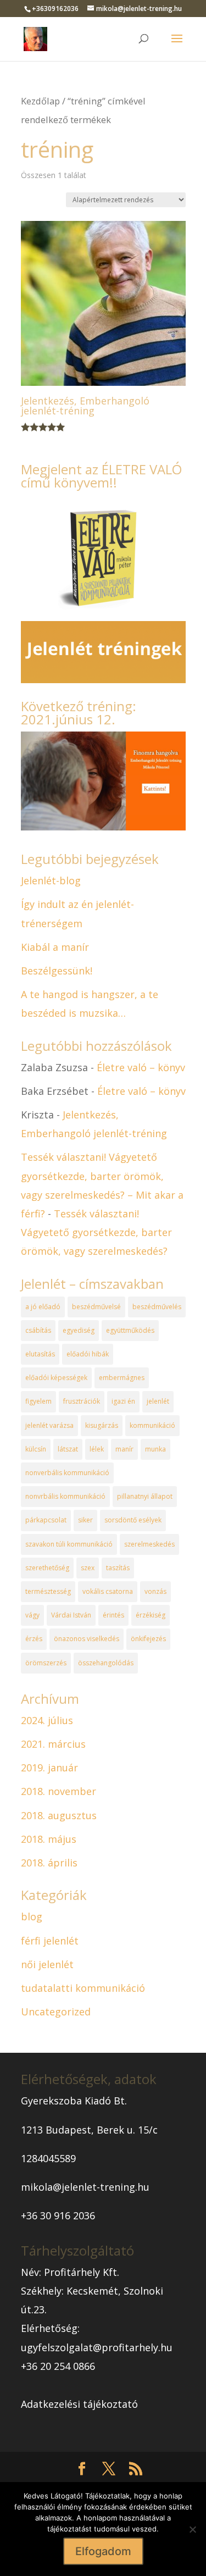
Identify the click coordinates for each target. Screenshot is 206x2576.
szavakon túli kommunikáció (69, 1544)
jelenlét (158, 1401)
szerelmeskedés (149, 1544)
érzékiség (151, 1615)
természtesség (48, 1591)
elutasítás (40, 1354)
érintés (113, 1615)
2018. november (59, 1791)
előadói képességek (56, 1378)
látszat (68, 1449)
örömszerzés (46, 1663)
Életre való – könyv (141, 1067)
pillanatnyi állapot (145, 1496)
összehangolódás (106, 1663)
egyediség (79, 1330)
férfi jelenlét (50, 1941)
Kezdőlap (40, 101)
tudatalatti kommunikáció (83, 1988)
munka (155, 1449)
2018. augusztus (59, 1815)
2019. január (49, 1768)
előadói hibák (88, 1354)
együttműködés (130, 1330)
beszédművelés (157, 1307)
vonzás (155, 1591)
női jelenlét (47, 1964)
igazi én (123, 1401)
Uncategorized (56, 2012)
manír (124, 1449)
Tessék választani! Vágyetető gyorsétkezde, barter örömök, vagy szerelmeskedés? (96, 1232)
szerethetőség (47, 1568)
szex (88, 1568)
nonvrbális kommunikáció (65, 1496)
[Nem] (192, 2529)
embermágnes (122, 1378)
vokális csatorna (108, 1591)
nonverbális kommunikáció (67, 1473)
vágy (32, 1615)
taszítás (118, 1568)
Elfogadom (103, 2551)
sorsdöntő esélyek (133, 1520)
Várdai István (71, 1615)
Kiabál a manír (55, 947)
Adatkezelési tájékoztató (79, 2404)
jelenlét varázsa (49, 1425)
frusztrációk (82, 1401)
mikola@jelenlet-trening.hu (85, 2187)
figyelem (38, 1401)
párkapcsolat (46, 1520)
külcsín (36, 1449)
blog (32, 1916)
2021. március (53, 1744)
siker (85, 1520)
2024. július (47, 1720)
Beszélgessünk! (57, 971)
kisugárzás (102, 1425)
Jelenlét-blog (51, 880)
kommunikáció (152, 1425)
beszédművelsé (96, 1307)
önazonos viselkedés (87, 1639)
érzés (34, 1639)
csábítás (38, 1330)
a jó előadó (43, 1307)
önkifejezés (148, 1639)
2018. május (49, 1839)
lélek (97, 1449)
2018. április (49, 1863)
